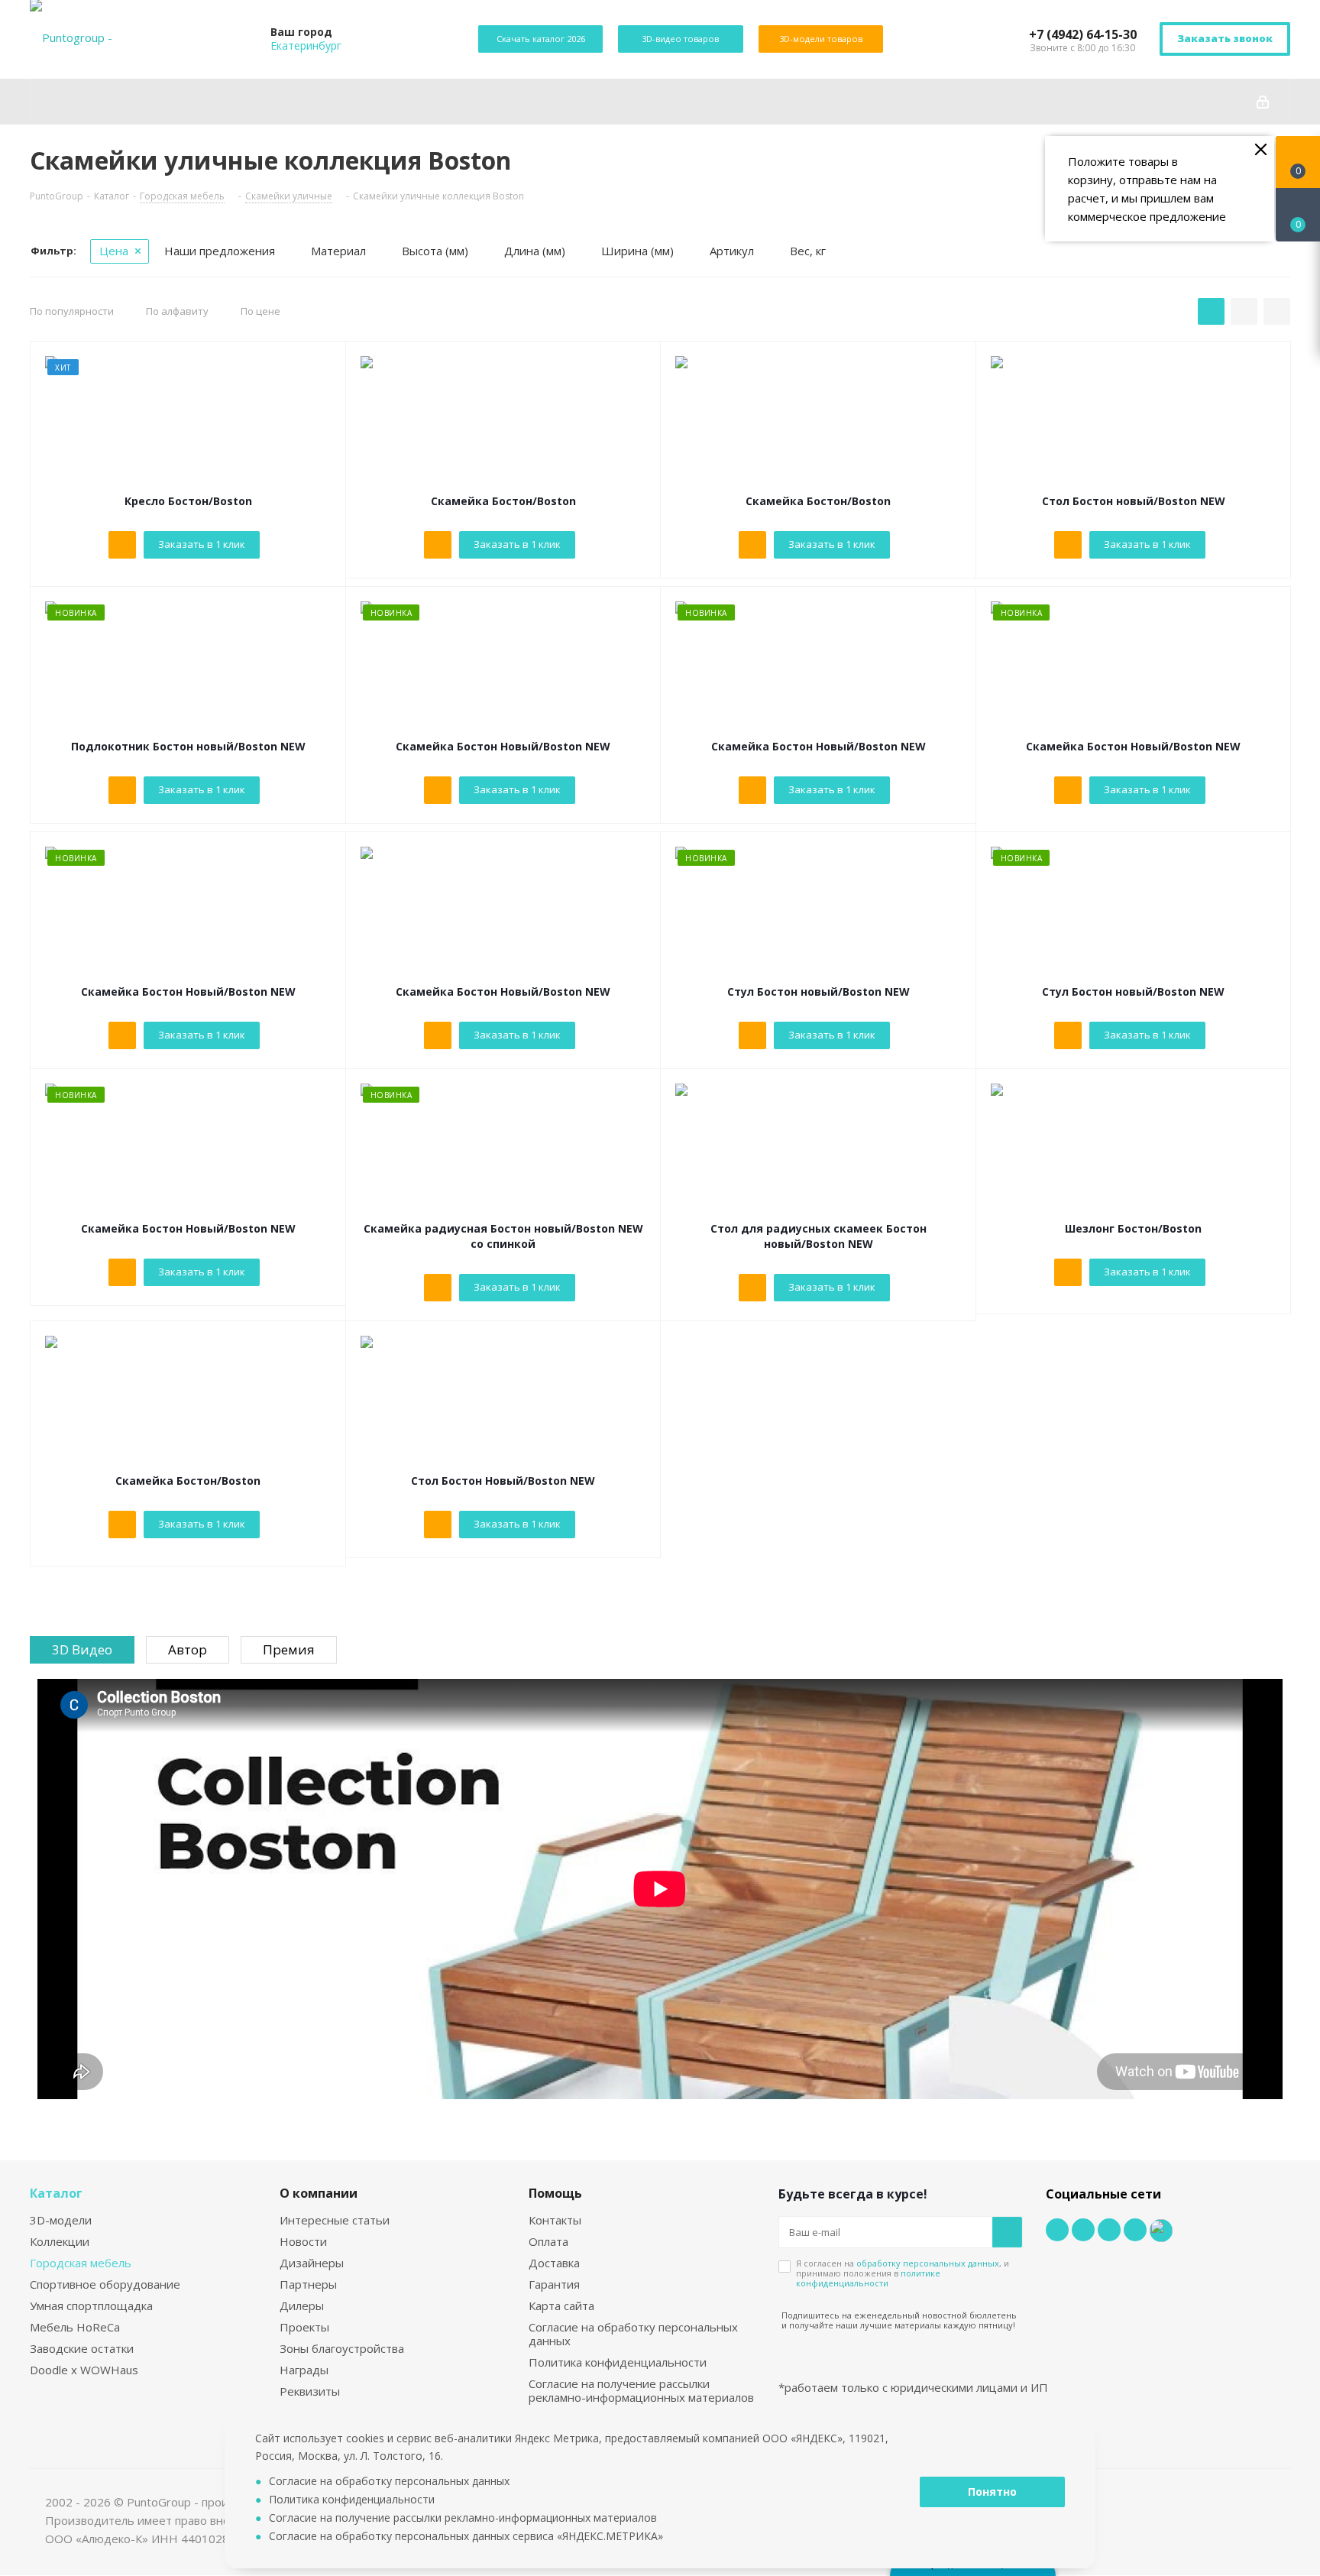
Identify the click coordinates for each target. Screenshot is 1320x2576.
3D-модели (61, 2220)
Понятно (992, 2492)
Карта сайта (561, 2305)
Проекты (304, 2327)
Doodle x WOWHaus (84, 2370)
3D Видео (82, 1649)
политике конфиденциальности (868, 2278)
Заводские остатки (82, 2348)
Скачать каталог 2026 (540, 39)
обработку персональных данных (928, 2263)
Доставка (554, 2263)
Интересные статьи (335, 2220)
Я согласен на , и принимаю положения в (903, 2273)
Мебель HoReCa (75, 2327)
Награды (304, 2370)
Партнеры (308, 2284)
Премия (289, 1649)
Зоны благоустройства (342, 2348)
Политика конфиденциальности (618, 2362)
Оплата (548, 2241)
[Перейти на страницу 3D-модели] (320, 368)
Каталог (56, 2193)
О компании (319, 2193)
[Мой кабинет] (1263, 102)
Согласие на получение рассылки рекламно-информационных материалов (641, 2390)
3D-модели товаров (821, 39)
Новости (303, 2241)
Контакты (555, 2220)
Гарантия (554, 2284)
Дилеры (302, 2305)
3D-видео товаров (680, 39)
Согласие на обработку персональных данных (633, 2334)
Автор (188, 1649)
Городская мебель (81, 2263)
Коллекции (60, 2241)
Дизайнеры (312, 2263)
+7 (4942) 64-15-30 (1083, 34)
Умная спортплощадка (91, 2305)
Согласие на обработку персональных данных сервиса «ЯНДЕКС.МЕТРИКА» (466, 2536)
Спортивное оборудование (105, 2284)
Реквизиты (310, 2391)
